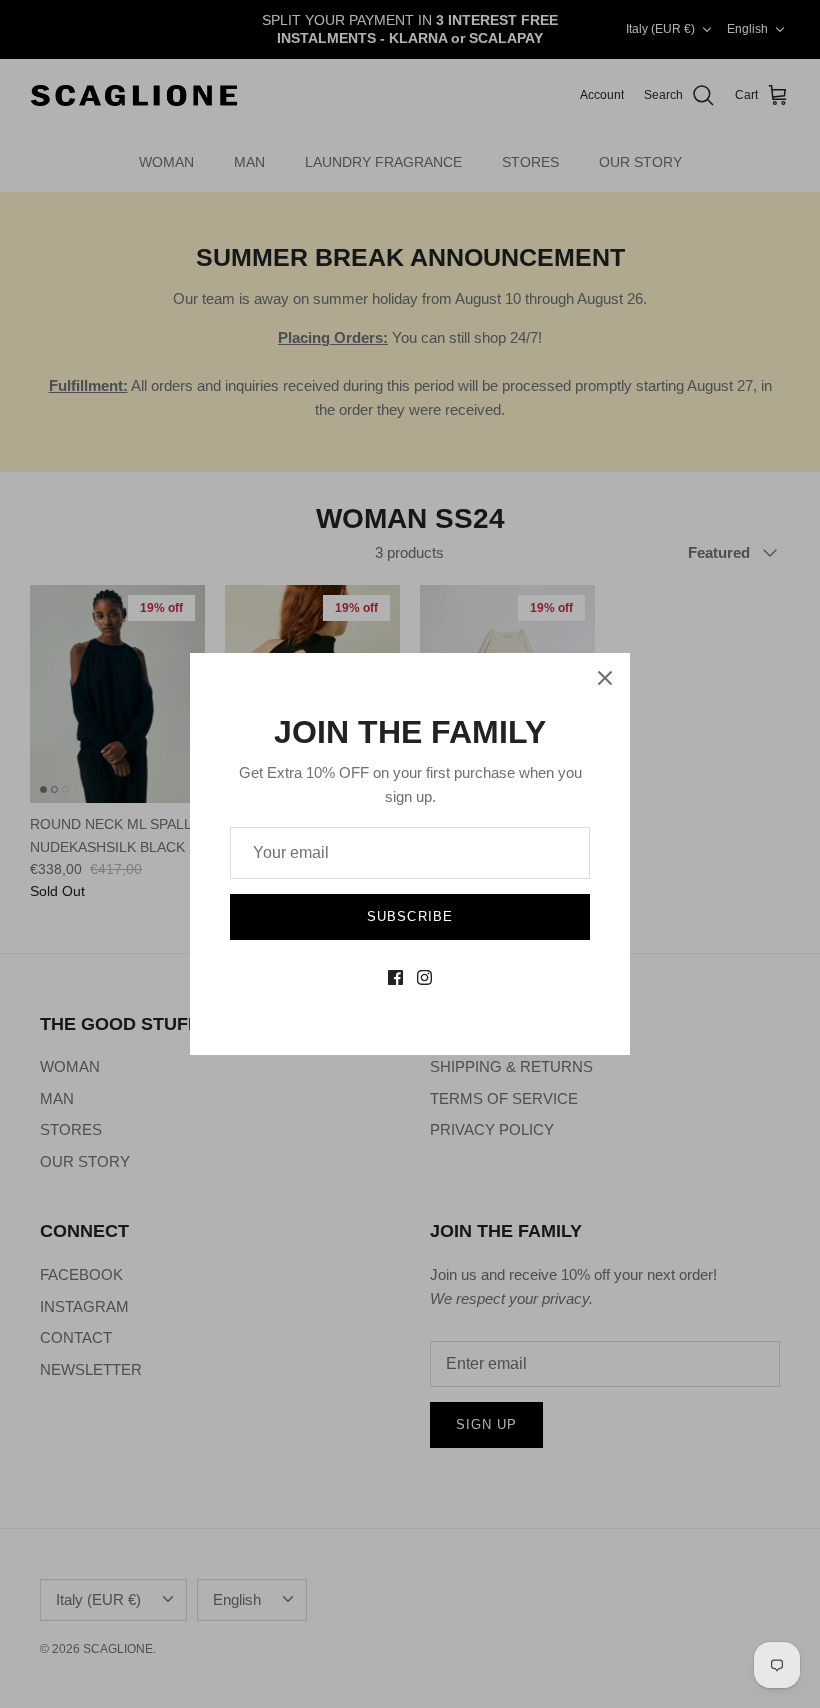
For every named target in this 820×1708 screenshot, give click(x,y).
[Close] (605, 678)
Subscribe (409, 916)
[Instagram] (424, 977)
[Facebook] (395, 977)
